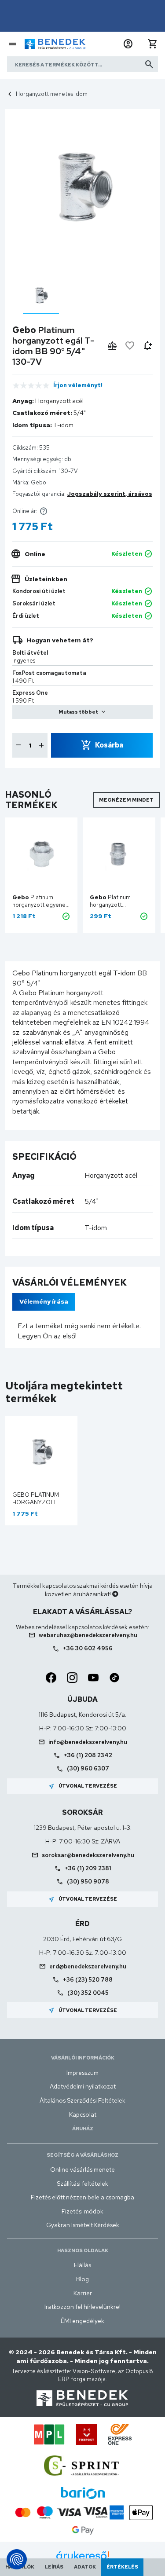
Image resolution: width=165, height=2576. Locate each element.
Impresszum (82, 2073)
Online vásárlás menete (82, 2169)
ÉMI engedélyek (82, 2321)
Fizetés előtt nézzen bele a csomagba (82, 2197)
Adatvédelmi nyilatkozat (83, 2086)
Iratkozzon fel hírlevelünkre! (82, 2307)
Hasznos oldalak (83, 2250)
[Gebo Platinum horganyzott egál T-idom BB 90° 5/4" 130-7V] (41, 295)
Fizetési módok (82, 2211)
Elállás (82, 2265)
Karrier (83, 2293)
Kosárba (109, 745)
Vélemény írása (44, 1301)
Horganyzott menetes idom (52, 94)
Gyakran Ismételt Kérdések (83, 2225)
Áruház (83, 2129)
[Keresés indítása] (149, 64)
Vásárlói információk (83, 2058)
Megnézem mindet (126, 800)
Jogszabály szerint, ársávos (110, 494)
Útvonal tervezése (82, 1786)
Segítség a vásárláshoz (82, 2155)
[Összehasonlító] (112, 346)
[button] (128, 44)
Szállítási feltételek (82, 2184)
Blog (82, 2279)
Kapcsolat (83, 2114)
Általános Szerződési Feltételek (82, 2100)
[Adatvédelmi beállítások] (17, 2559)
